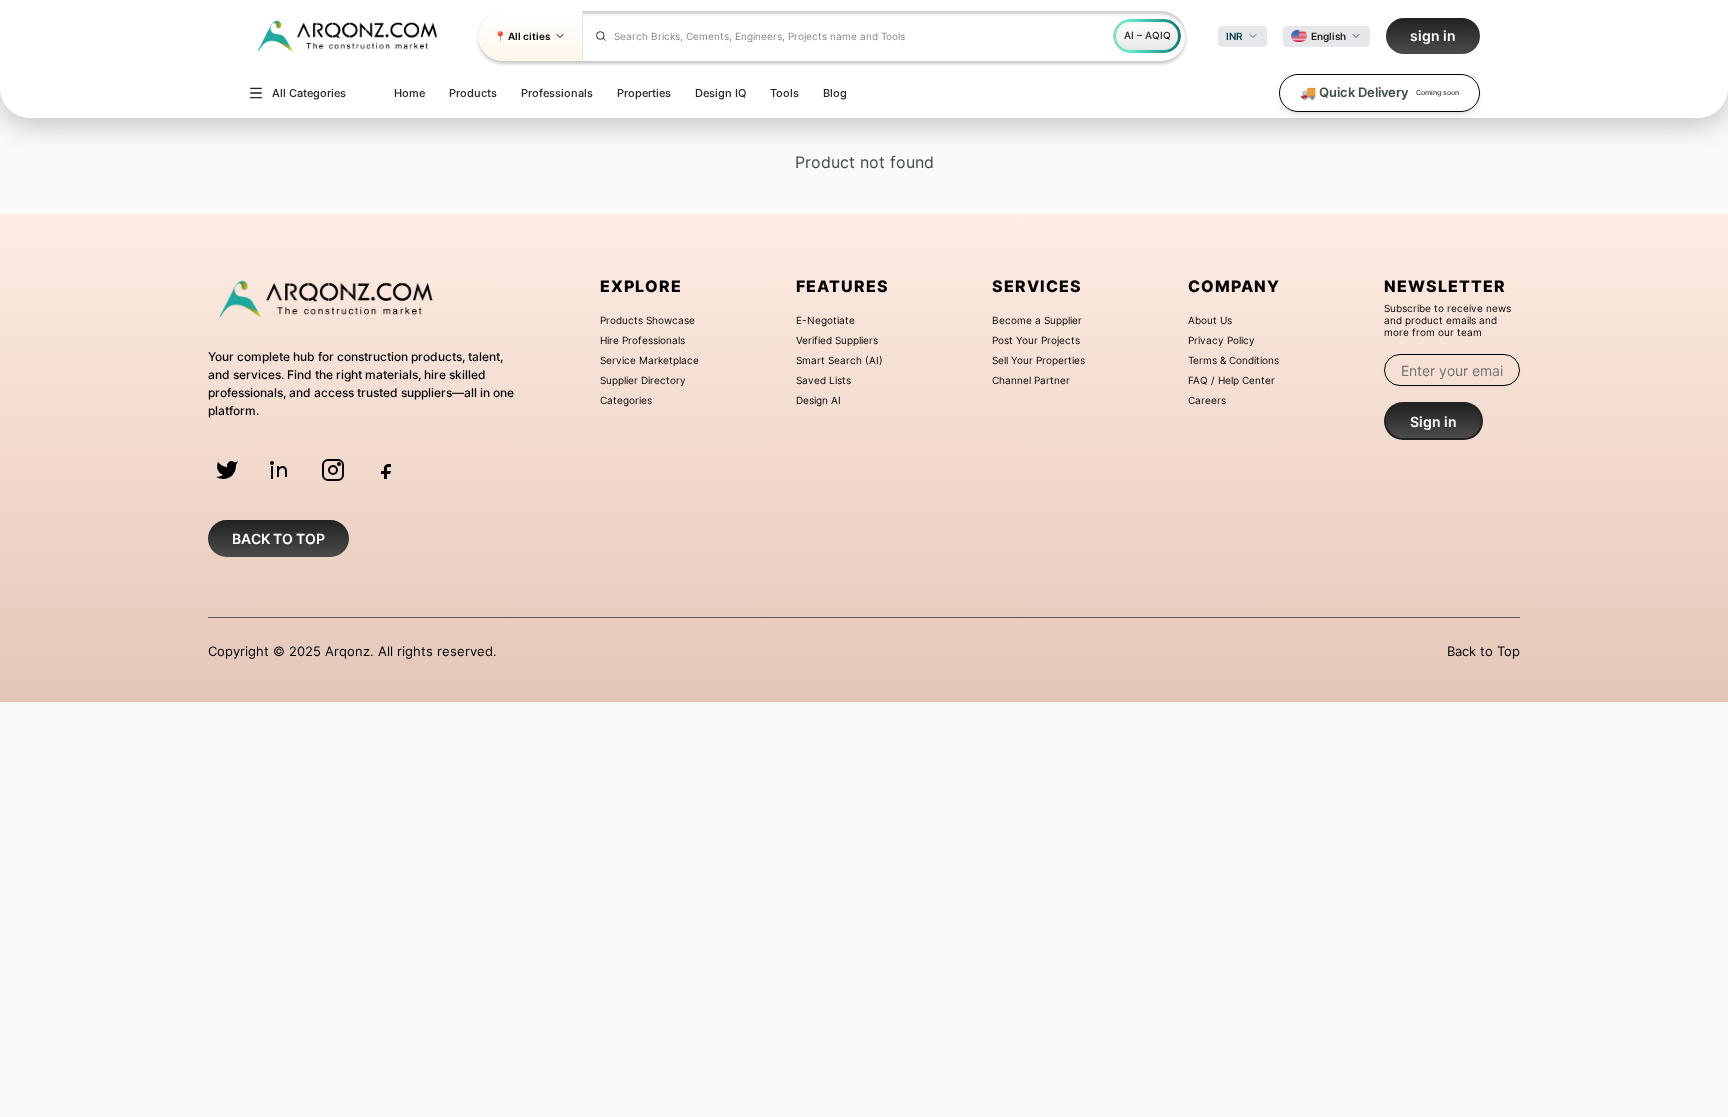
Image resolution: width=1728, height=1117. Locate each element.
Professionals (557, 93)
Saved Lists (823, 380)
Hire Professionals (642, 340)
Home (409, 93)
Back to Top (1483, 651)
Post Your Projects (1036, 340)
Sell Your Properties (1038, 360)
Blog (835, 93)
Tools (784, 93)
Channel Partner (1031, 380)
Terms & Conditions (1233, 360)
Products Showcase (647, 320)
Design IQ (720, 93)
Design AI (818, 400)
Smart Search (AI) (839, 360)
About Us (1210, 320)
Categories (626, 400)
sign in (1433, 35)
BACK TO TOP (278, 538)
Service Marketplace (649, 360)
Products (473, 93)
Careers (1207, 400)
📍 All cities (522, 36)
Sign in (1433, 421)
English (1328, 36)
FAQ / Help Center (1231, 380)
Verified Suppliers (837, 340)
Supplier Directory (643, 380)
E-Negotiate (825, 320)
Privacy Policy (1221, 340)
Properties (644, 93)
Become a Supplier (1037, 320)
